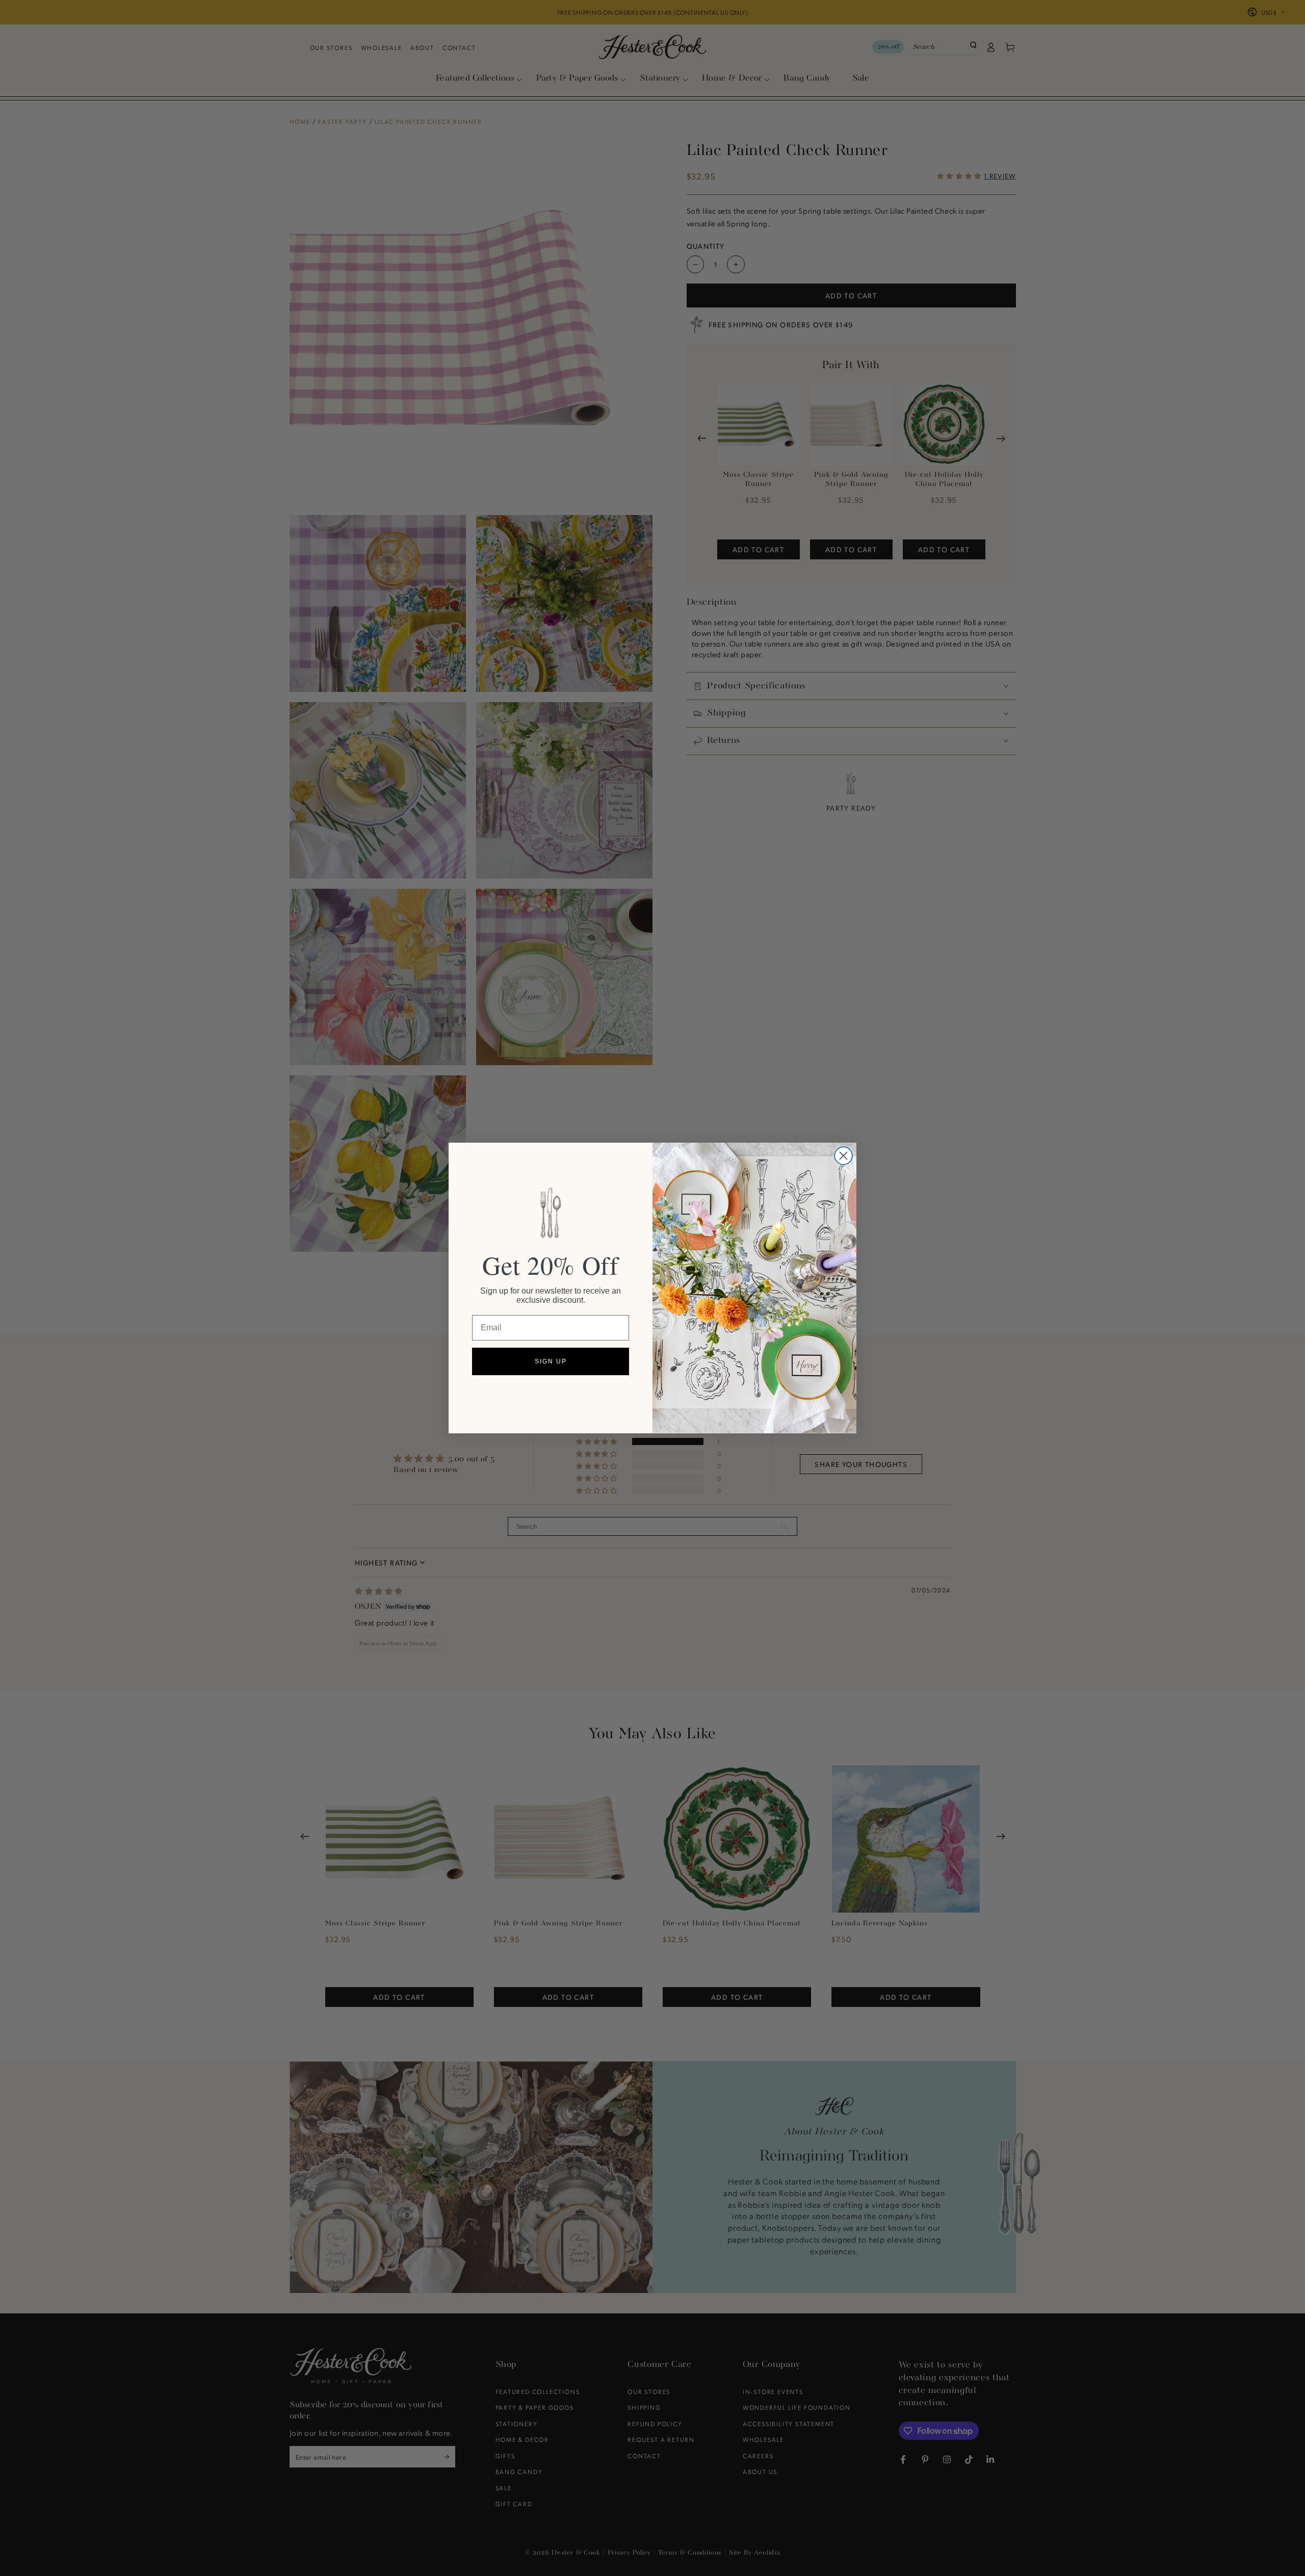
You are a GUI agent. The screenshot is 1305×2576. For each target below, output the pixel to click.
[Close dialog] (843, 1156)
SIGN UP (551, 1361)
